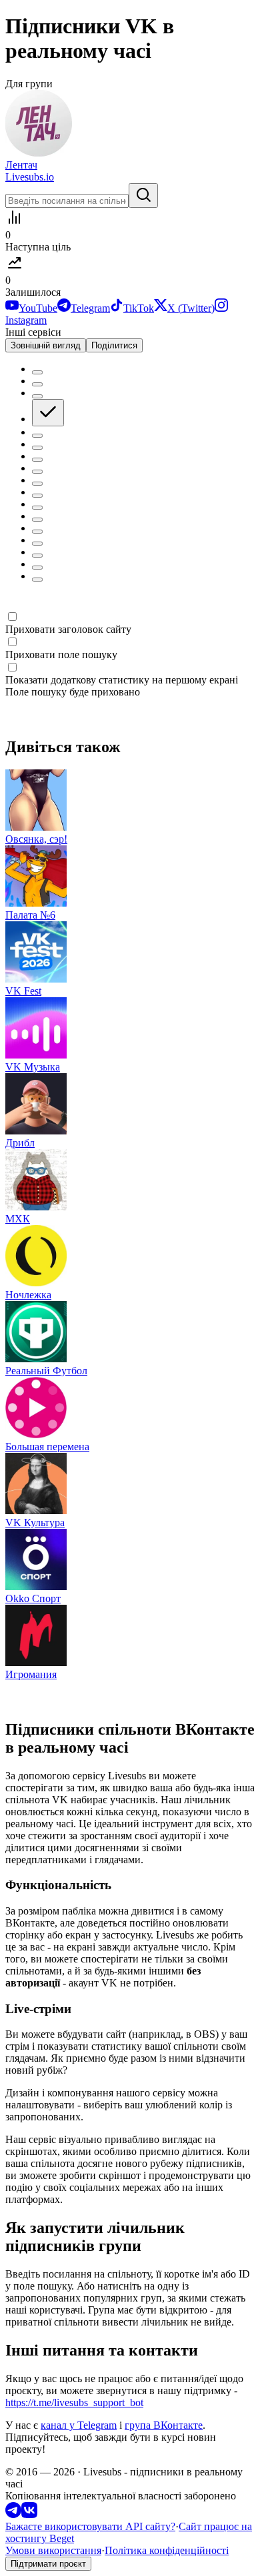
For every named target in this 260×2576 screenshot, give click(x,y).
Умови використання (53, 2550)
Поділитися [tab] (114, 345)
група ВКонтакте (164, 2425)
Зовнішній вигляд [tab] (46, 345)
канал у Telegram (79, 2425)
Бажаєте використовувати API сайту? (90, 2526)
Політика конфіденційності (167, 2550)
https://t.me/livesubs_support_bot (74, 2402)
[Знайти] (143, 196)
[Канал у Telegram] (13, 2514)
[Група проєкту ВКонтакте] (29, 2514)
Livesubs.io (30, 177)
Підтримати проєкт (48, 2564)
